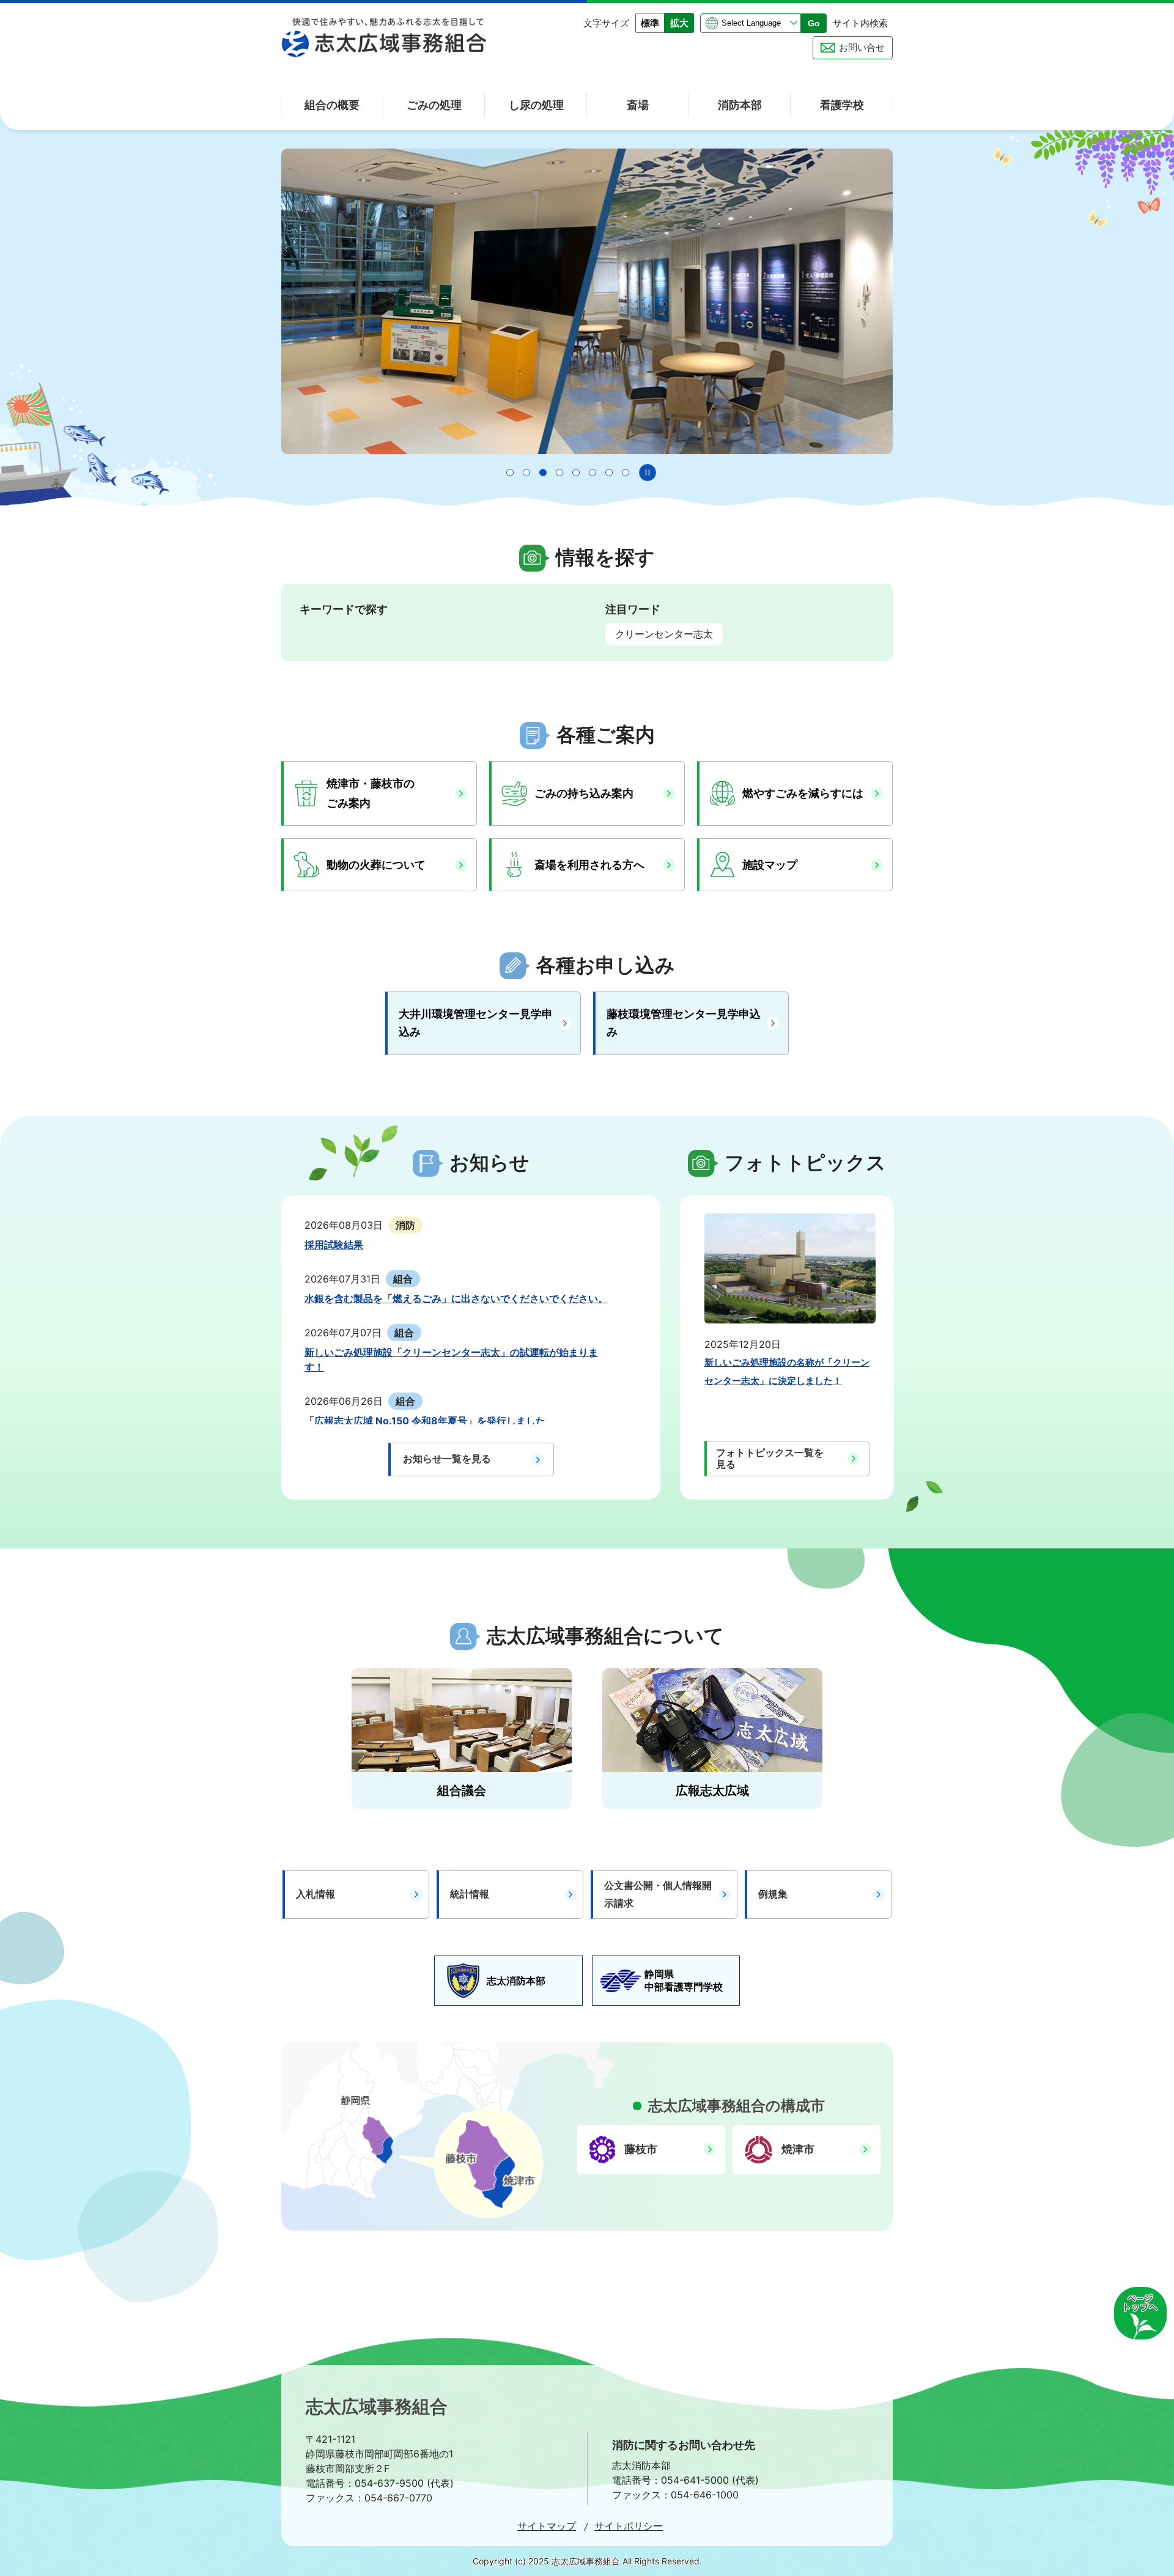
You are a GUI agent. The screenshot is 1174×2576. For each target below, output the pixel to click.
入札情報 (316, 1894)
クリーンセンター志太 (664, 634)
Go (814, 23)
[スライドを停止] (648, 473)
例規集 (773, 1894)
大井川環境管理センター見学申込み (476, 1023)
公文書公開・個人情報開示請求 (658, 1894)
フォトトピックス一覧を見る (770, 1458)
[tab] (510, 473)
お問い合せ (862, 47)
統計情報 (470, 1894)
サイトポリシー (629, 2526)
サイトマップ (547, 2526)
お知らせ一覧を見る (447, 1459)
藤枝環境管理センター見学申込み (684, 1023)
